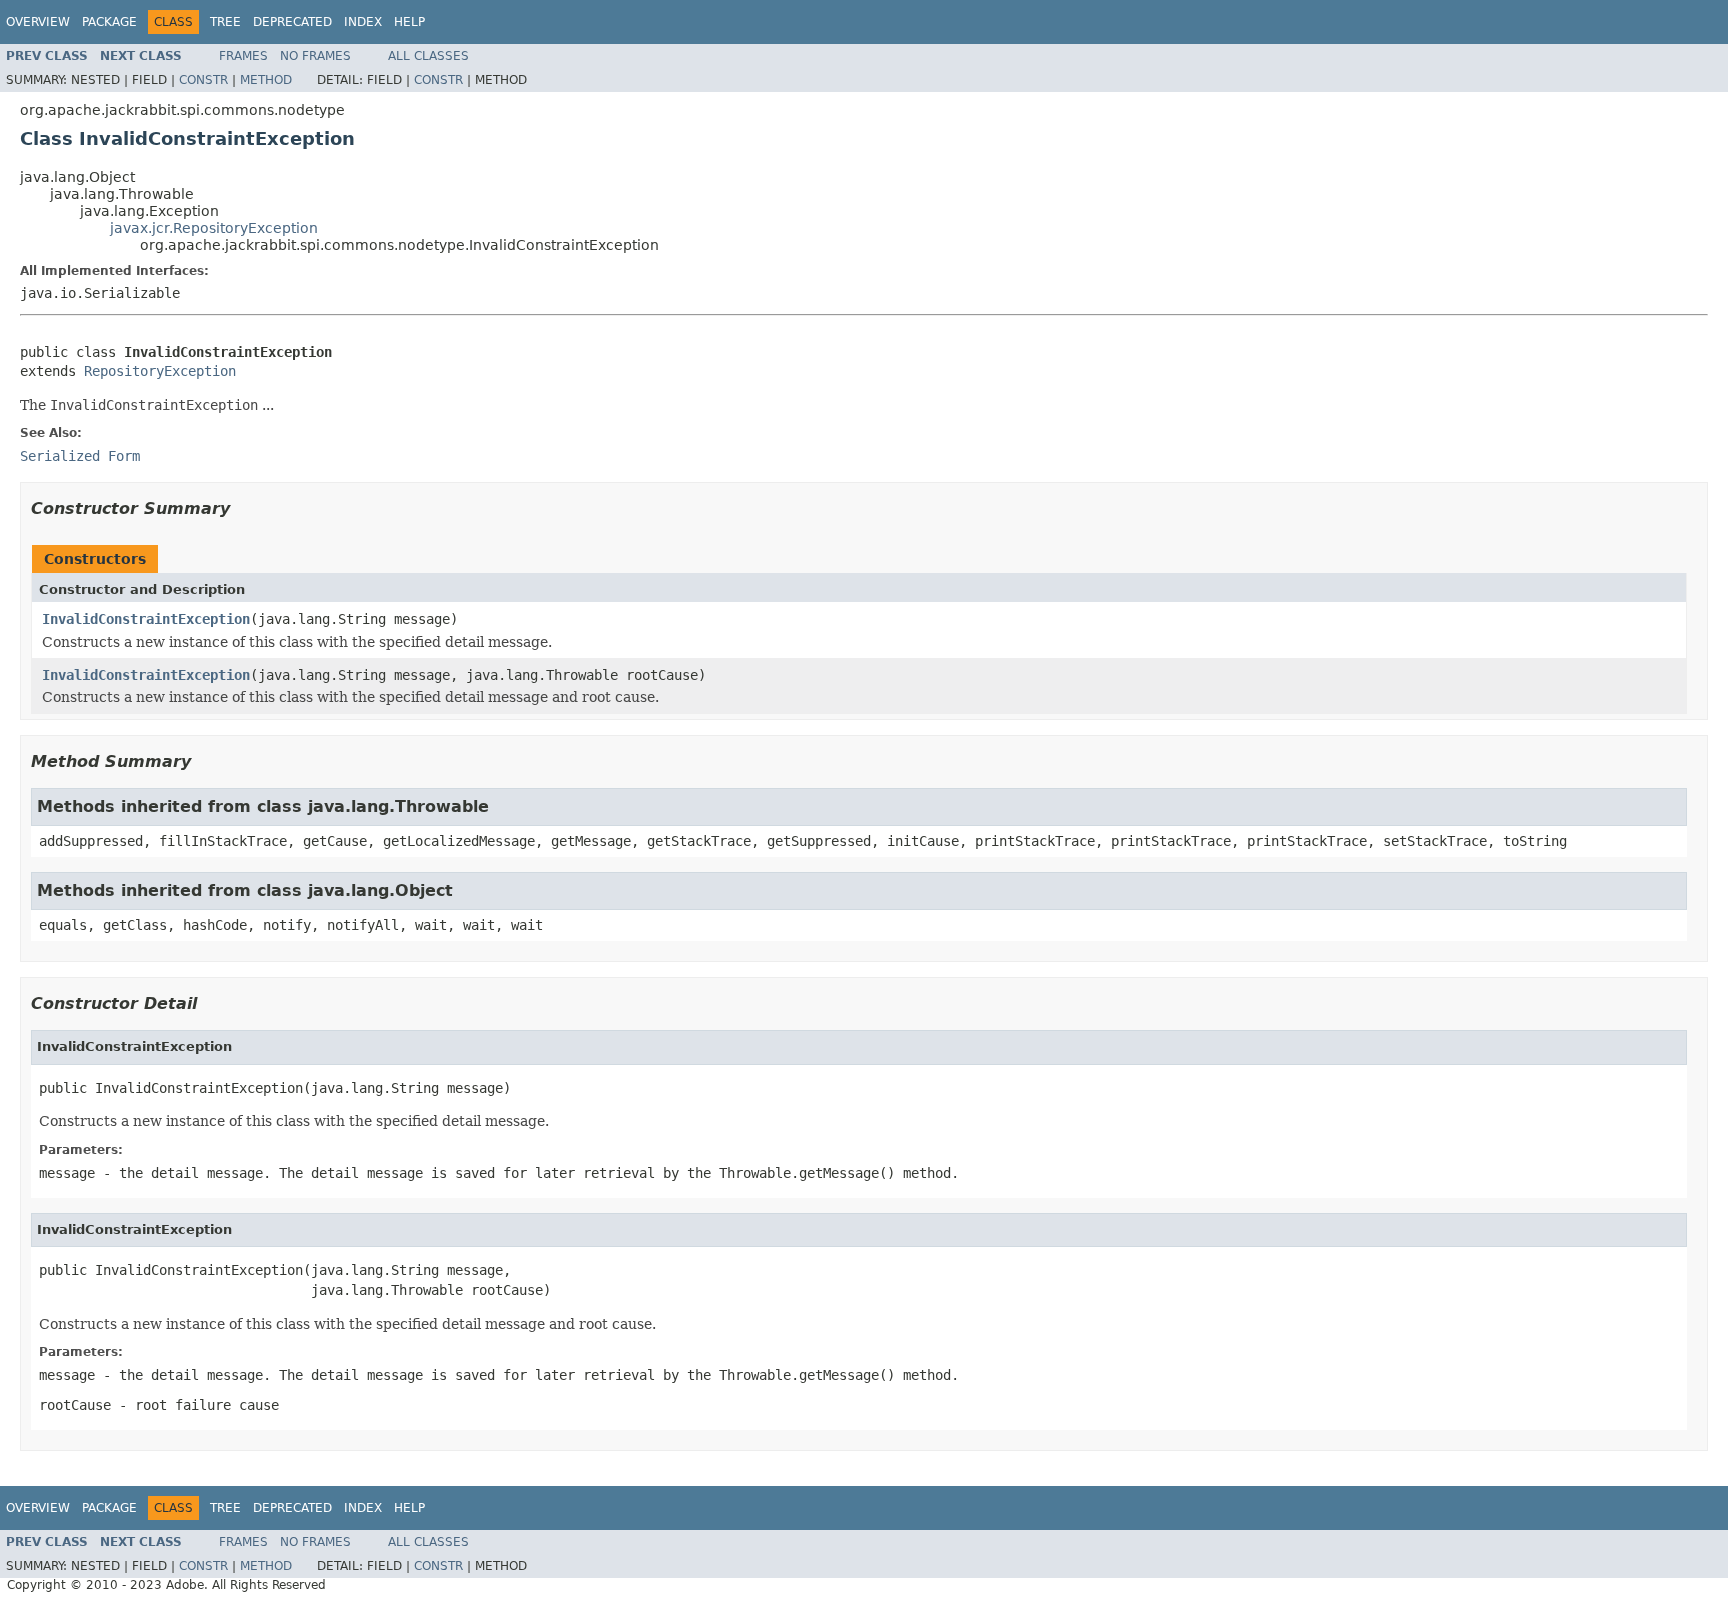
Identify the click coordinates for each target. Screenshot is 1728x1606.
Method (266, 80)
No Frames (315, 56)
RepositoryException (160, 371)
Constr (203, 80)
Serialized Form (80, 456)
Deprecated (292, 22)
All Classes (428, 56)
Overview (38, 22)
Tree (225, 22)
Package (109, 22)
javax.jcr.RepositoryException (214, 228)
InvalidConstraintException (146, 619)
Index (363, 22)
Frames (243, 56)
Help (409, 22)
